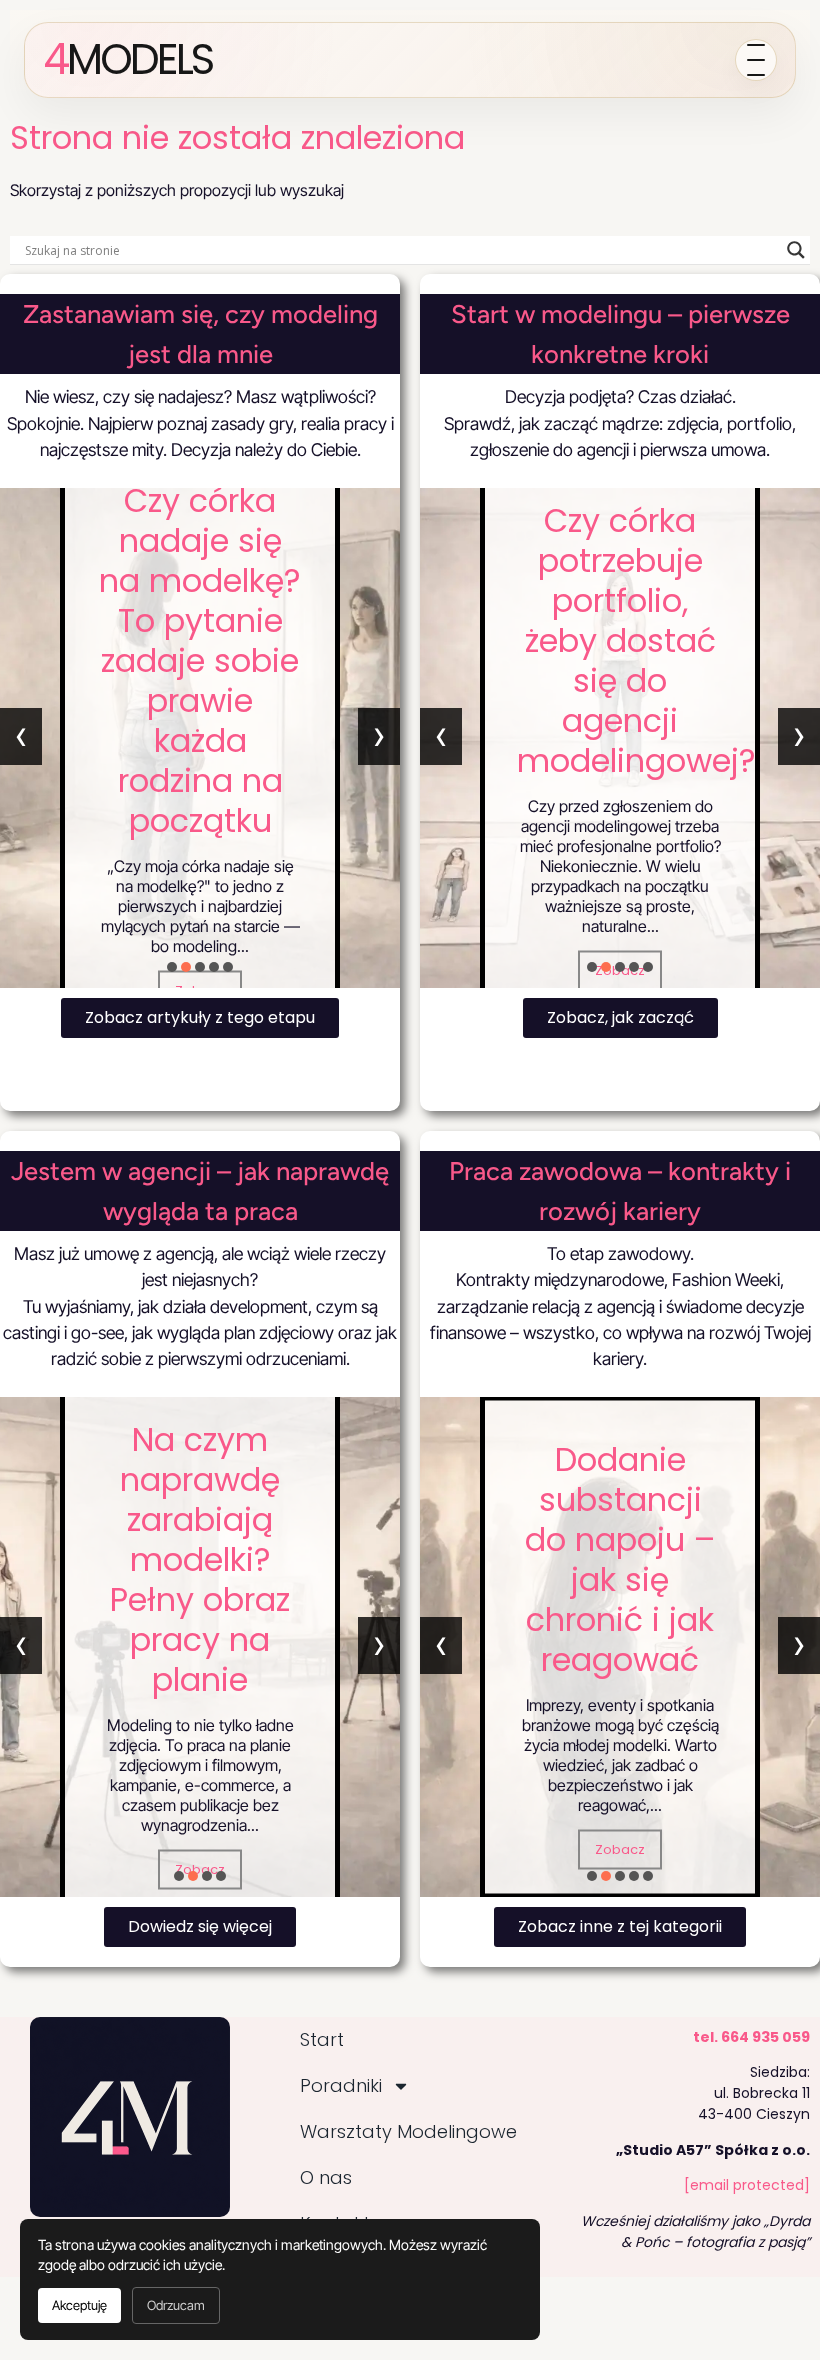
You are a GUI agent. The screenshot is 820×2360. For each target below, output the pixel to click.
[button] (172, 967)
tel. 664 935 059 (751, 2037)
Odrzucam (176, 2305)
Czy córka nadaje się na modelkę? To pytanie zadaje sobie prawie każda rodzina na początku (200, 659)
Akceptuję (79, 2305)
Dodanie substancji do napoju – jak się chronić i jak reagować (620, 1559)
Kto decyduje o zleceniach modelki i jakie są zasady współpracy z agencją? (218, 1559)
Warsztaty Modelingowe (408, 2131)
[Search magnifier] (796, 250)
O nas (326, 2177)
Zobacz (620, 1849)
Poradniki (341, 2085)
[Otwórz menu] (756, 60)
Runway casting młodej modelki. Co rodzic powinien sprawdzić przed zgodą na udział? (620, 649)
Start (322, 2039)
